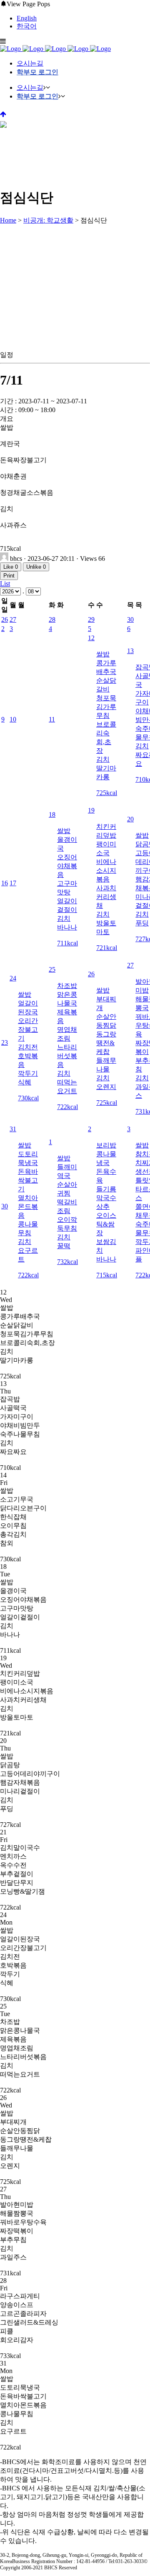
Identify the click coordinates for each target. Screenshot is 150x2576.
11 (52, 719)
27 (13, 619)
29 (91, 619)
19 (91, 810)
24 (13, 978)
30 (130, 619)
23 (5, 1042)
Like (11, 567)
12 (91, 638)
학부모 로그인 (37, 72)
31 (13, 1129)
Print (9, 576)
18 (52, 814)
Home (8, 220)
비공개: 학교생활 (48, 220)
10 (13, 719)
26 (5, 619)
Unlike (36, 567)
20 (130, 819)
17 (13, 883)
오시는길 (30, 63)
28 (52, 619)
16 (5, 883)
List (5, 584)
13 (130, 651)
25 (52, 969)
